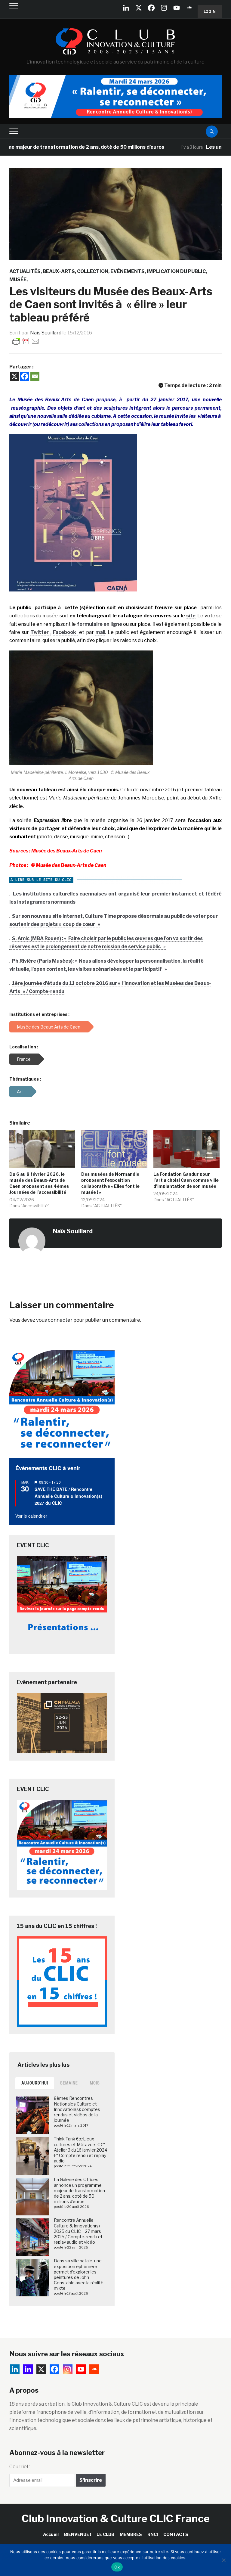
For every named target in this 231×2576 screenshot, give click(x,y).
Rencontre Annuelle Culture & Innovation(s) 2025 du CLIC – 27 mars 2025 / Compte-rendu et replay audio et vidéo (78, 2231)
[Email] (35, 376)
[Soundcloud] (189, 8)
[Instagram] (164, 8)
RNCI (153, 2534)
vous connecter (54, 1320)
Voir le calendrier (31, 1516)
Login (210, 12)
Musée (18, 279)
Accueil (51, 2534)
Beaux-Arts (59, 271)
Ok (117, 2567)
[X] (139, 8)
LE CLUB (105, 2534)
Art (20, 1092)
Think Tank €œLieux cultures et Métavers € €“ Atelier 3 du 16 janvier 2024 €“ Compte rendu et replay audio (80, 2150)
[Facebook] (151, 8)
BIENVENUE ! (78, 2534)
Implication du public (176, 271)
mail (100, 632)
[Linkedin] (28, 2369)
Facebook (65, 632)
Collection (93, 271)
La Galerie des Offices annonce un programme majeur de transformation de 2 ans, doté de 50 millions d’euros (79, 2190)
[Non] (223, 2560)
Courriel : (20, 2467)
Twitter (40, 632)
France (24, 1059)
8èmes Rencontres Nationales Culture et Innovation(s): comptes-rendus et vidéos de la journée (78, 2109)
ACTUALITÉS (25, 271)
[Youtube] (177, 8)
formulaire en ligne (100, 624)
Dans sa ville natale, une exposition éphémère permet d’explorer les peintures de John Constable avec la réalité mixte (79, 2274)
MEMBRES (131, 2534)
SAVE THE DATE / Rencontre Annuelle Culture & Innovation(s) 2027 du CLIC (68, 1496)
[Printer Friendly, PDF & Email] (26, 341)
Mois (95, 2083)
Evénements (128, 271)
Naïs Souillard (46, 333)
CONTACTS (176, 2534)
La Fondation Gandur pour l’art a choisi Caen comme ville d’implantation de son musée (186, 1180)
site (191, 616)
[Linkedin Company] (126, 8)
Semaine (69, 2083)
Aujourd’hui (35, 2083)
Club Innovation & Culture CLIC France (116, 2518)
